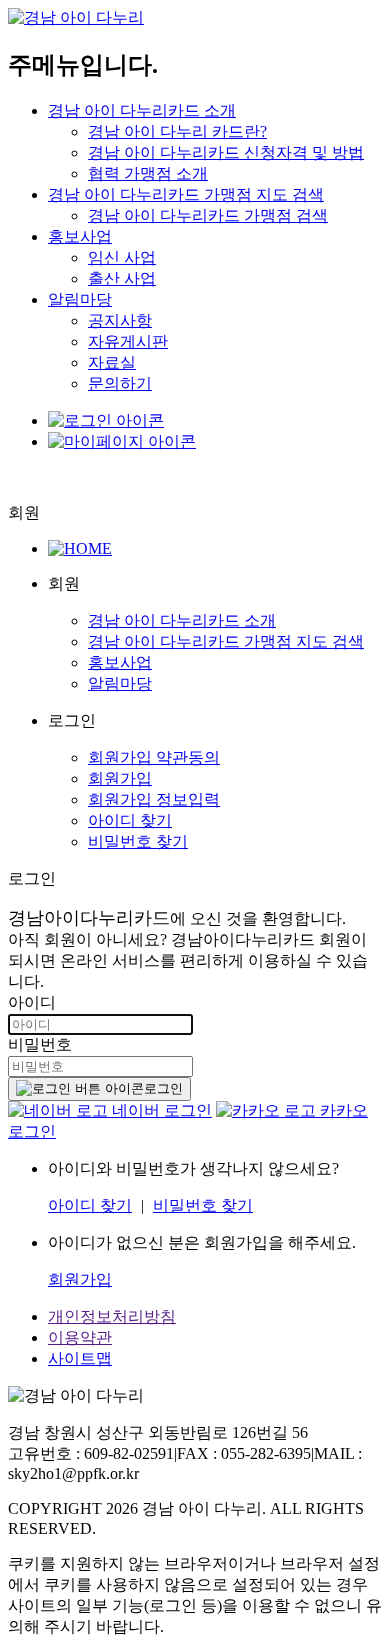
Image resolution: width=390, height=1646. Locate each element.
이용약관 (80, 1337)
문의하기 (120, 383)
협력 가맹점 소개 (148, 173)
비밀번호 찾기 (138, 841)
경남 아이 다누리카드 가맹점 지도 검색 (186, 194)
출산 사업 (122, 278)
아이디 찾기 (130, 820)
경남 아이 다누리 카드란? (177, 131)
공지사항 (120, 320)
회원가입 (120, 778)
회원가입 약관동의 (154, 757)
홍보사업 (80, 236)
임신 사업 (122, 257)
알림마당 (80, 299)
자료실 (112, 362)
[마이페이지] (122, 441)
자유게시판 (128, 341)
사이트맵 (80, 1358)
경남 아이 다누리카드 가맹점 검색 (208, 215)
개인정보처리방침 (112, 1316)
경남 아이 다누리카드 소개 (142, 110)
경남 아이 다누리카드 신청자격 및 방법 (226, 152)
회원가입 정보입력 (154, 799)
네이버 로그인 (160, 1110)
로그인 (163, 1088)
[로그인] (106, 420)
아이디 (32, 1002)
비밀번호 (40, 1044)
